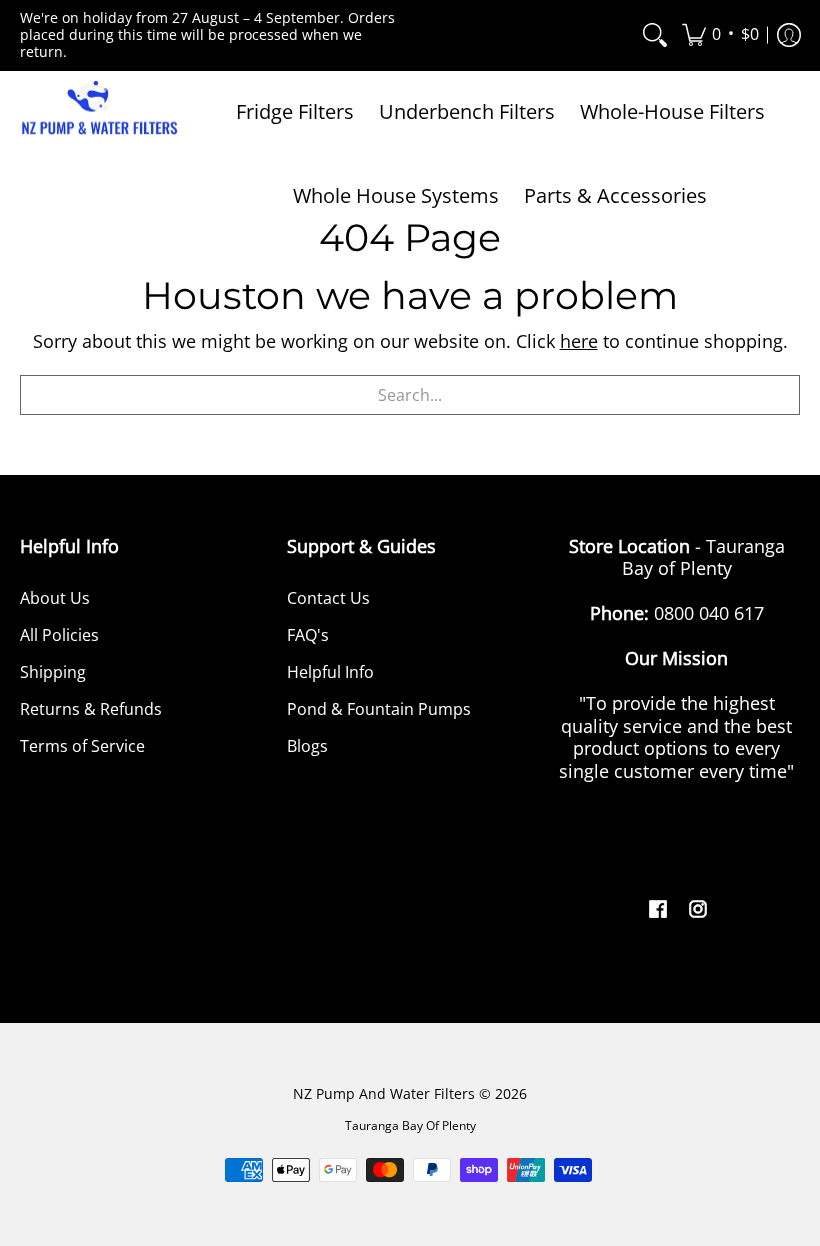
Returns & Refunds (91, 709)
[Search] (655, 35)
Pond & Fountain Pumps (379, 709)
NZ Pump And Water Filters (384, 1094)
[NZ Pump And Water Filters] (100, 113)
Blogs (307, 746)
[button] (720, 35)
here (579, 341)
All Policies (59, 635)
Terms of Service (82, 746)
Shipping (53, 672)
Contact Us (328, 598)
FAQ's (308, 635)
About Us (55, 598)
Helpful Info (330, 672)
